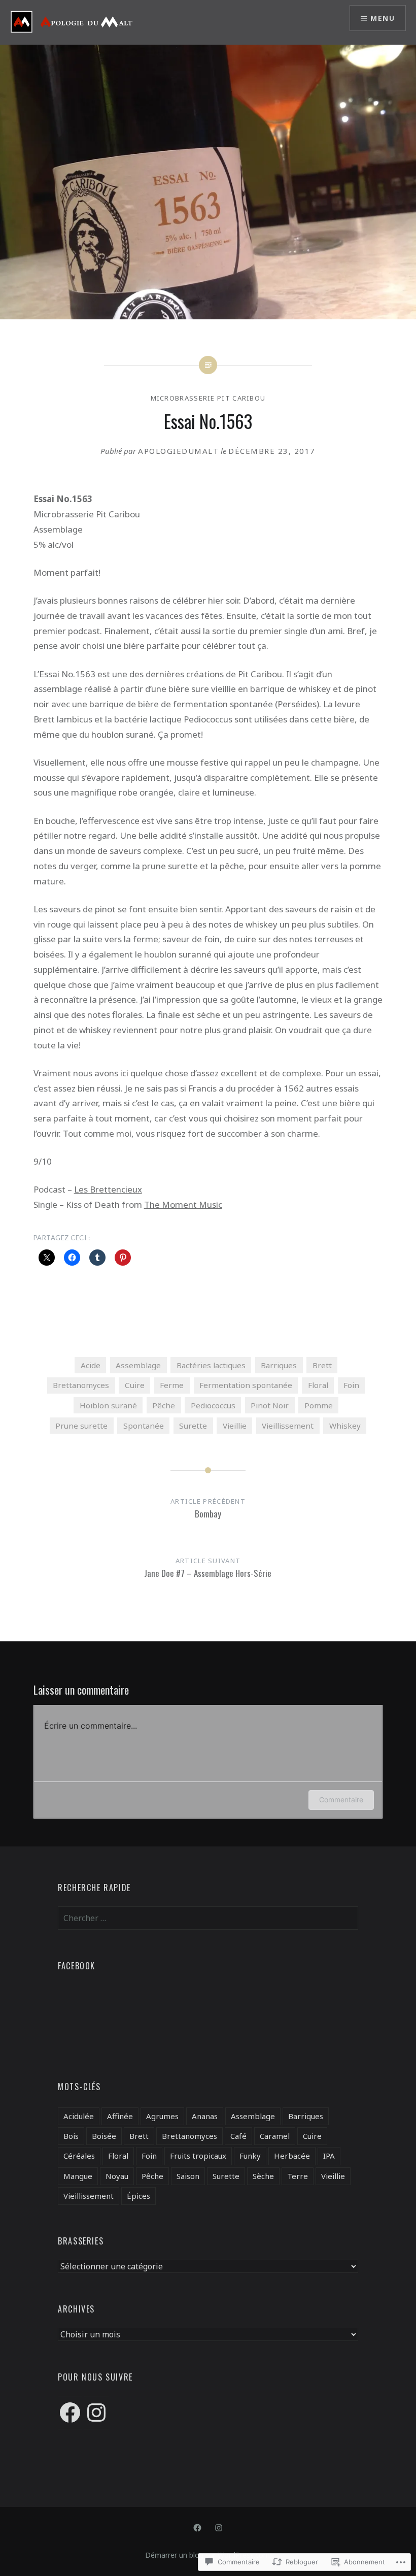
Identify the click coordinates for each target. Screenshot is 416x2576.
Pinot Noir (270, 1405)
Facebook (77, 1966)
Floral (318, 1385)
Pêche (164, 1405)
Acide (91, 1365)
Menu (383, 18)
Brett (322, 1365)
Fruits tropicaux (198, 2156)
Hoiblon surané (108, 1405)
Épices (138, 2196)
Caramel (275, 2136)
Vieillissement (288, 1426)
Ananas (205, 2116)
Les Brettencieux (108, 1189)
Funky (250, 2156)
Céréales (79, 2156)
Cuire (135, 1385)
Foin (351, 1385)
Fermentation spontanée (246, 1385)
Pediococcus (213, 1405)
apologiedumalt (178, 451)
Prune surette (81, 1426)
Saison (188, 2176)
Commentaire (341, 1799)
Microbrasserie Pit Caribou (208, 398)
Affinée (120, 2116)
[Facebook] (70, 2413)
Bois (71, 2136)
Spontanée (144, 1426)
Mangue (78, 2176)
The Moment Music (183, 1204)
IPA (329, 2156)
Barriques (279, 1365)
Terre (298, 2176)
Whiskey (345, 1426)
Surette (193, 1426)
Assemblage (138, 1365)
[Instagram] (96, 2413)
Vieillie (235, 1426)
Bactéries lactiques (211, 1365)
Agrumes (162, 2116)
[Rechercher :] (208, 1918)
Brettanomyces (81, 1385)
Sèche (263, 2176)
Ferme (172, 1385)
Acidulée (79, 2116)
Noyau (117, 2176)
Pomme (319, 1405)
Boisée (104, 2136)
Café (238, 2136)
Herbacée (292, 2156)
